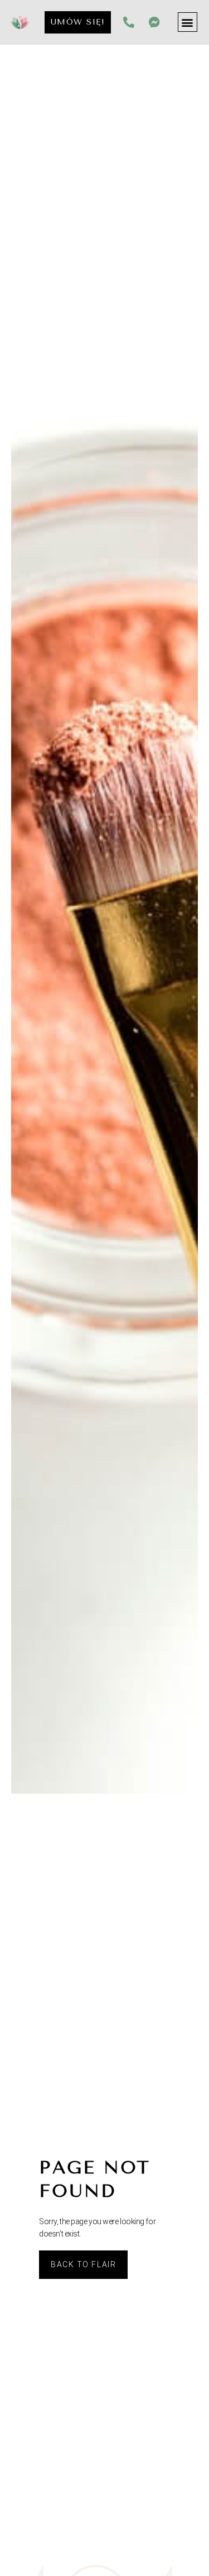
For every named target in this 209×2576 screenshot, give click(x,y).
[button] (188, 22)
